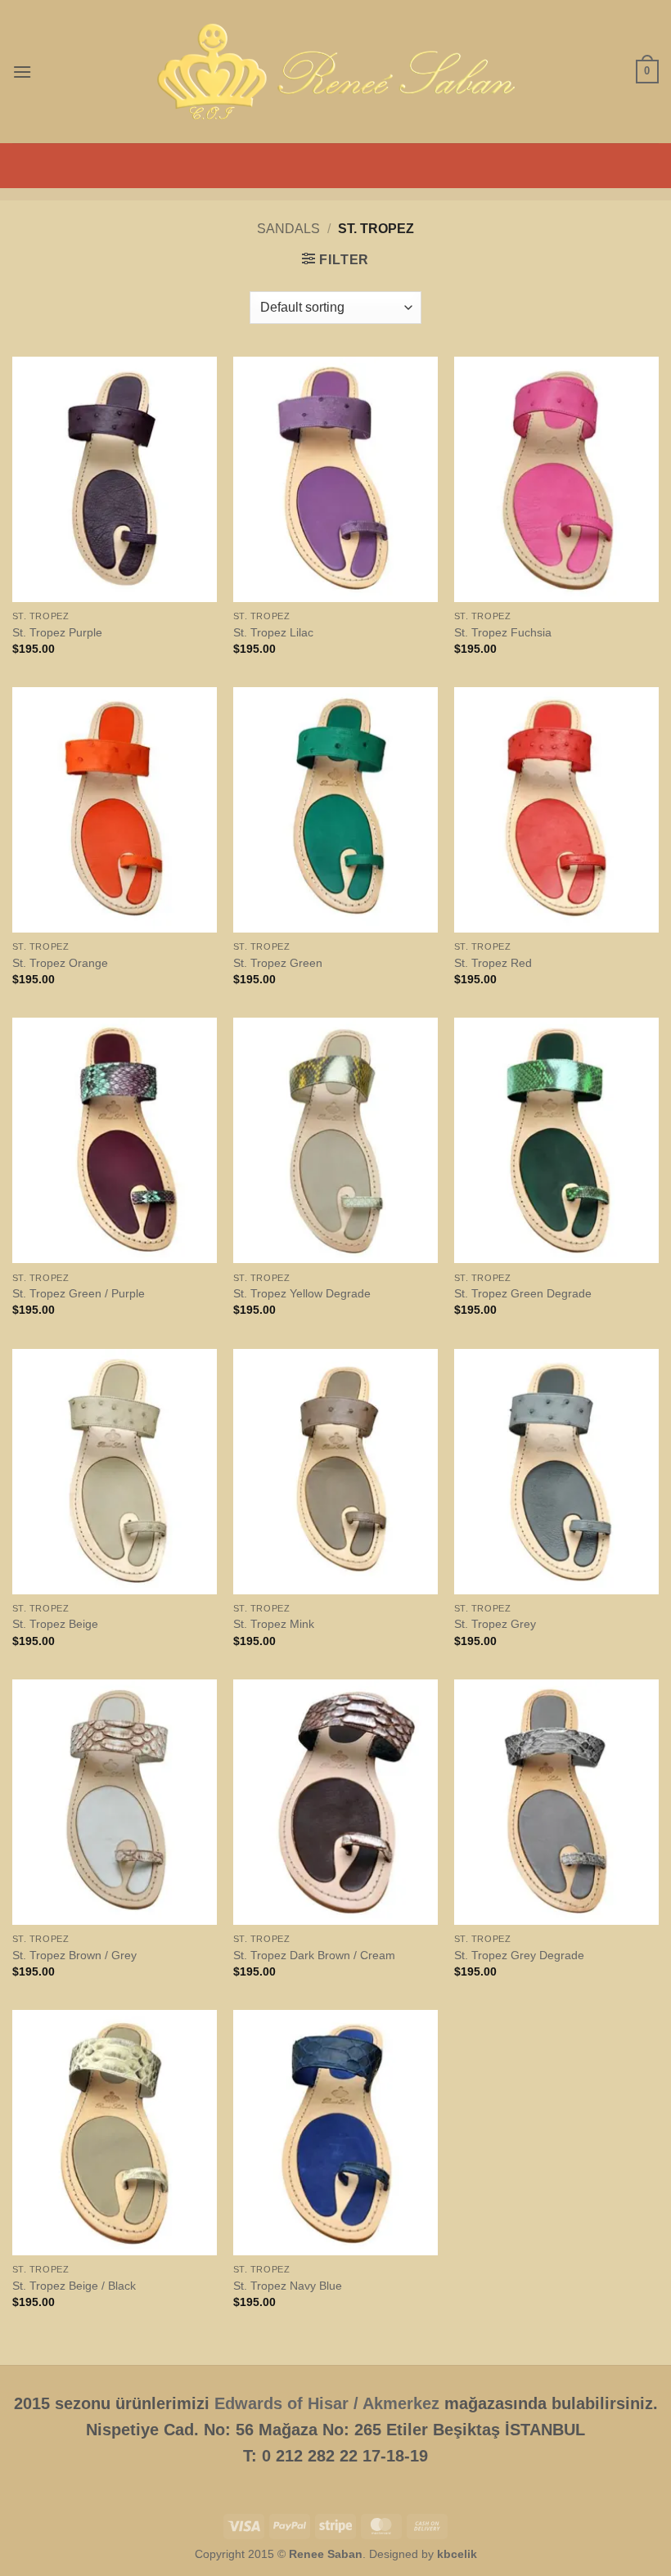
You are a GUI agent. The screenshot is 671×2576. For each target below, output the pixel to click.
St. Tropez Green (278, 963)
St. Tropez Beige (55, 1624)
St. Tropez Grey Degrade (519, 1955)
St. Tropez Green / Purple (79, 1293)
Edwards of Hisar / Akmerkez (327, 2403)
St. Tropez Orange (60, 963)
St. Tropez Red (493, 963)
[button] (22, 72)
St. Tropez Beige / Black (74, 2286)
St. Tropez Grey (495, 1624)
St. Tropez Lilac (273, 632)
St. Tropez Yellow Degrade (302, 1293)
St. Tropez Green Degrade (523, 1293)
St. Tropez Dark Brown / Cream (314, 1955)
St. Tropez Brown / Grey (74, 1955)
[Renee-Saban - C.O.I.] (335, 72)
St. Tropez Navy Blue (288, 2286)
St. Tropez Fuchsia (503, 632)
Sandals (288, 229)
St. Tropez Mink (274, 1624)
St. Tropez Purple (57, 632)
